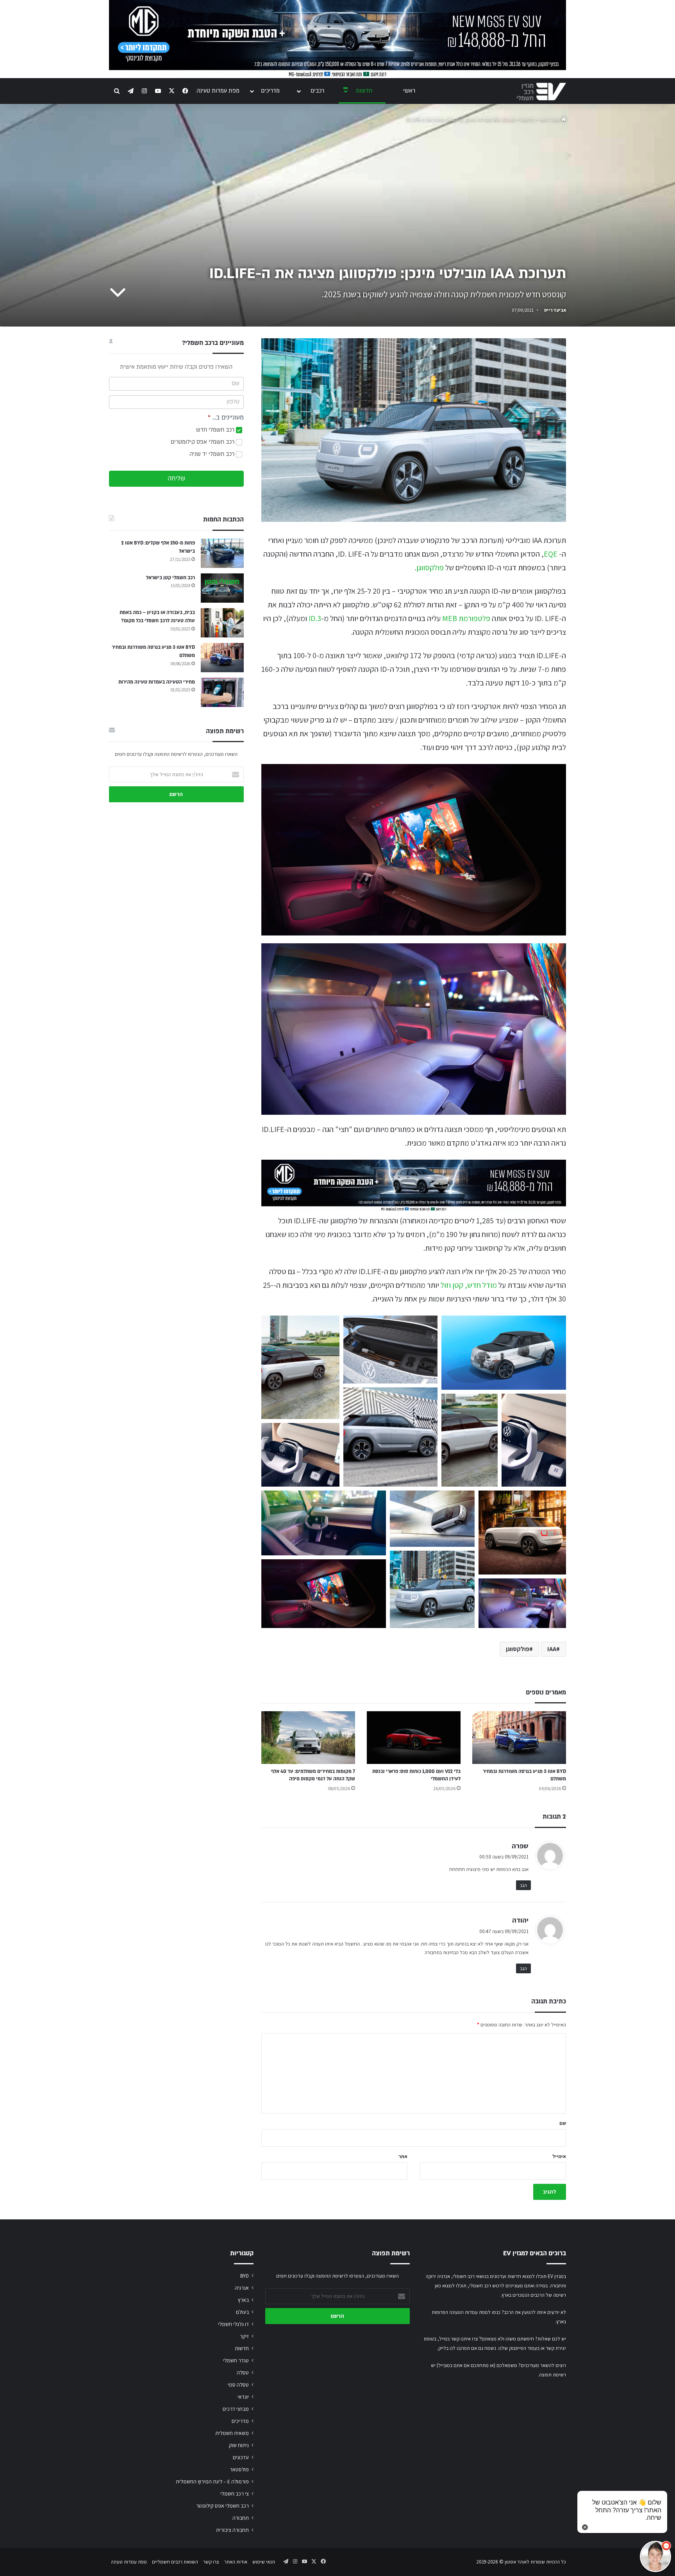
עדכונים (241, 2457)
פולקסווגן (430, 568)
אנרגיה (242, 2288)
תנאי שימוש (264, 2562)
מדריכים (270, 91)
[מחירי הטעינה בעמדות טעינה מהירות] (222, 692)
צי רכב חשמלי (235, 2494)
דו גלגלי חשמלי (233, 2324)
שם (563, 2123)
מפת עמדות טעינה (218, 91)
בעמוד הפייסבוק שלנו (519, 2348)
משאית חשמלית (232, 2433)
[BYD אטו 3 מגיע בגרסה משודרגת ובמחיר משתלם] (519, 1738)
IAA (552, 1649)
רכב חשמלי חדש (216, 430)
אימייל (559, 2156)
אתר (403, 2156)
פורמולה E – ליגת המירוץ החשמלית (212, 2481)
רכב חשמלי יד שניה (213, 454)
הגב (523, 1885)
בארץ (243, 2300)
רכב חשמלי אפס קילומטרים (203, 442)
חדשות (364, 91)
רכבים (317, 91)
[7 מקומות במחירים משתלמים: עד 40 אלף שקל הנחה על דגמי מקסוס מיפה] (308, 1738)
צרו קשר (211, 2562)
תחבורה (241, 2518)
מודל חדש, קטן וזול (469, 1285)
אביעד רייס (555, 310)
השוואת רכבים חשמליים (175, 2562)
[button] (300, 1367)
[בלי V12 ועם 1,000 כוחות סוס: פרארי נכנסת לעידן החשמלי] (414, 1738)
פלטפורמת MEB (466, 618)
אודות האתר (236, 2562)
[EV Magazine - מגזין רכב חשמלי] (541, 92)
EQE (551, 554)
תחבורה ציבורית (232, 2530)
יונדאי (243, 2397)
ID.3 (315, 618)
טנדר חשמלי (236, 2360)
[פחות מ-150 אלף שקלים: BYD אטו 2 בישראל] (222, 553)
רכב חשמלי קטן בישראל (171, 578)
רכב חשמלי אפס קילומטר (222, 2506)
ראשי (409, 91)
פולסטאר (239, 2469)
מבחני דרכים (236, 2409)
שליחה (176, 478)
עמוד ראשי (550, 120)
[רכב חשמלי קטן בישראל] (222, 588)
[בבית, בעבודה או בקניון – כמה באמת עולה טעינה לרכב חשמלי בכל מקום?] (222, 623)
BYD (245, 2276)
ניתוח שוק (239, 2445)
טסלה (243, 2372)
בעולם (242, 2312)
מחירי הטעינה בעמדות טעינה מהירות (157, 682)
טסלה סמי (238, 2385)
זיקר (244, 2336)
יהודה (520, 1920)
